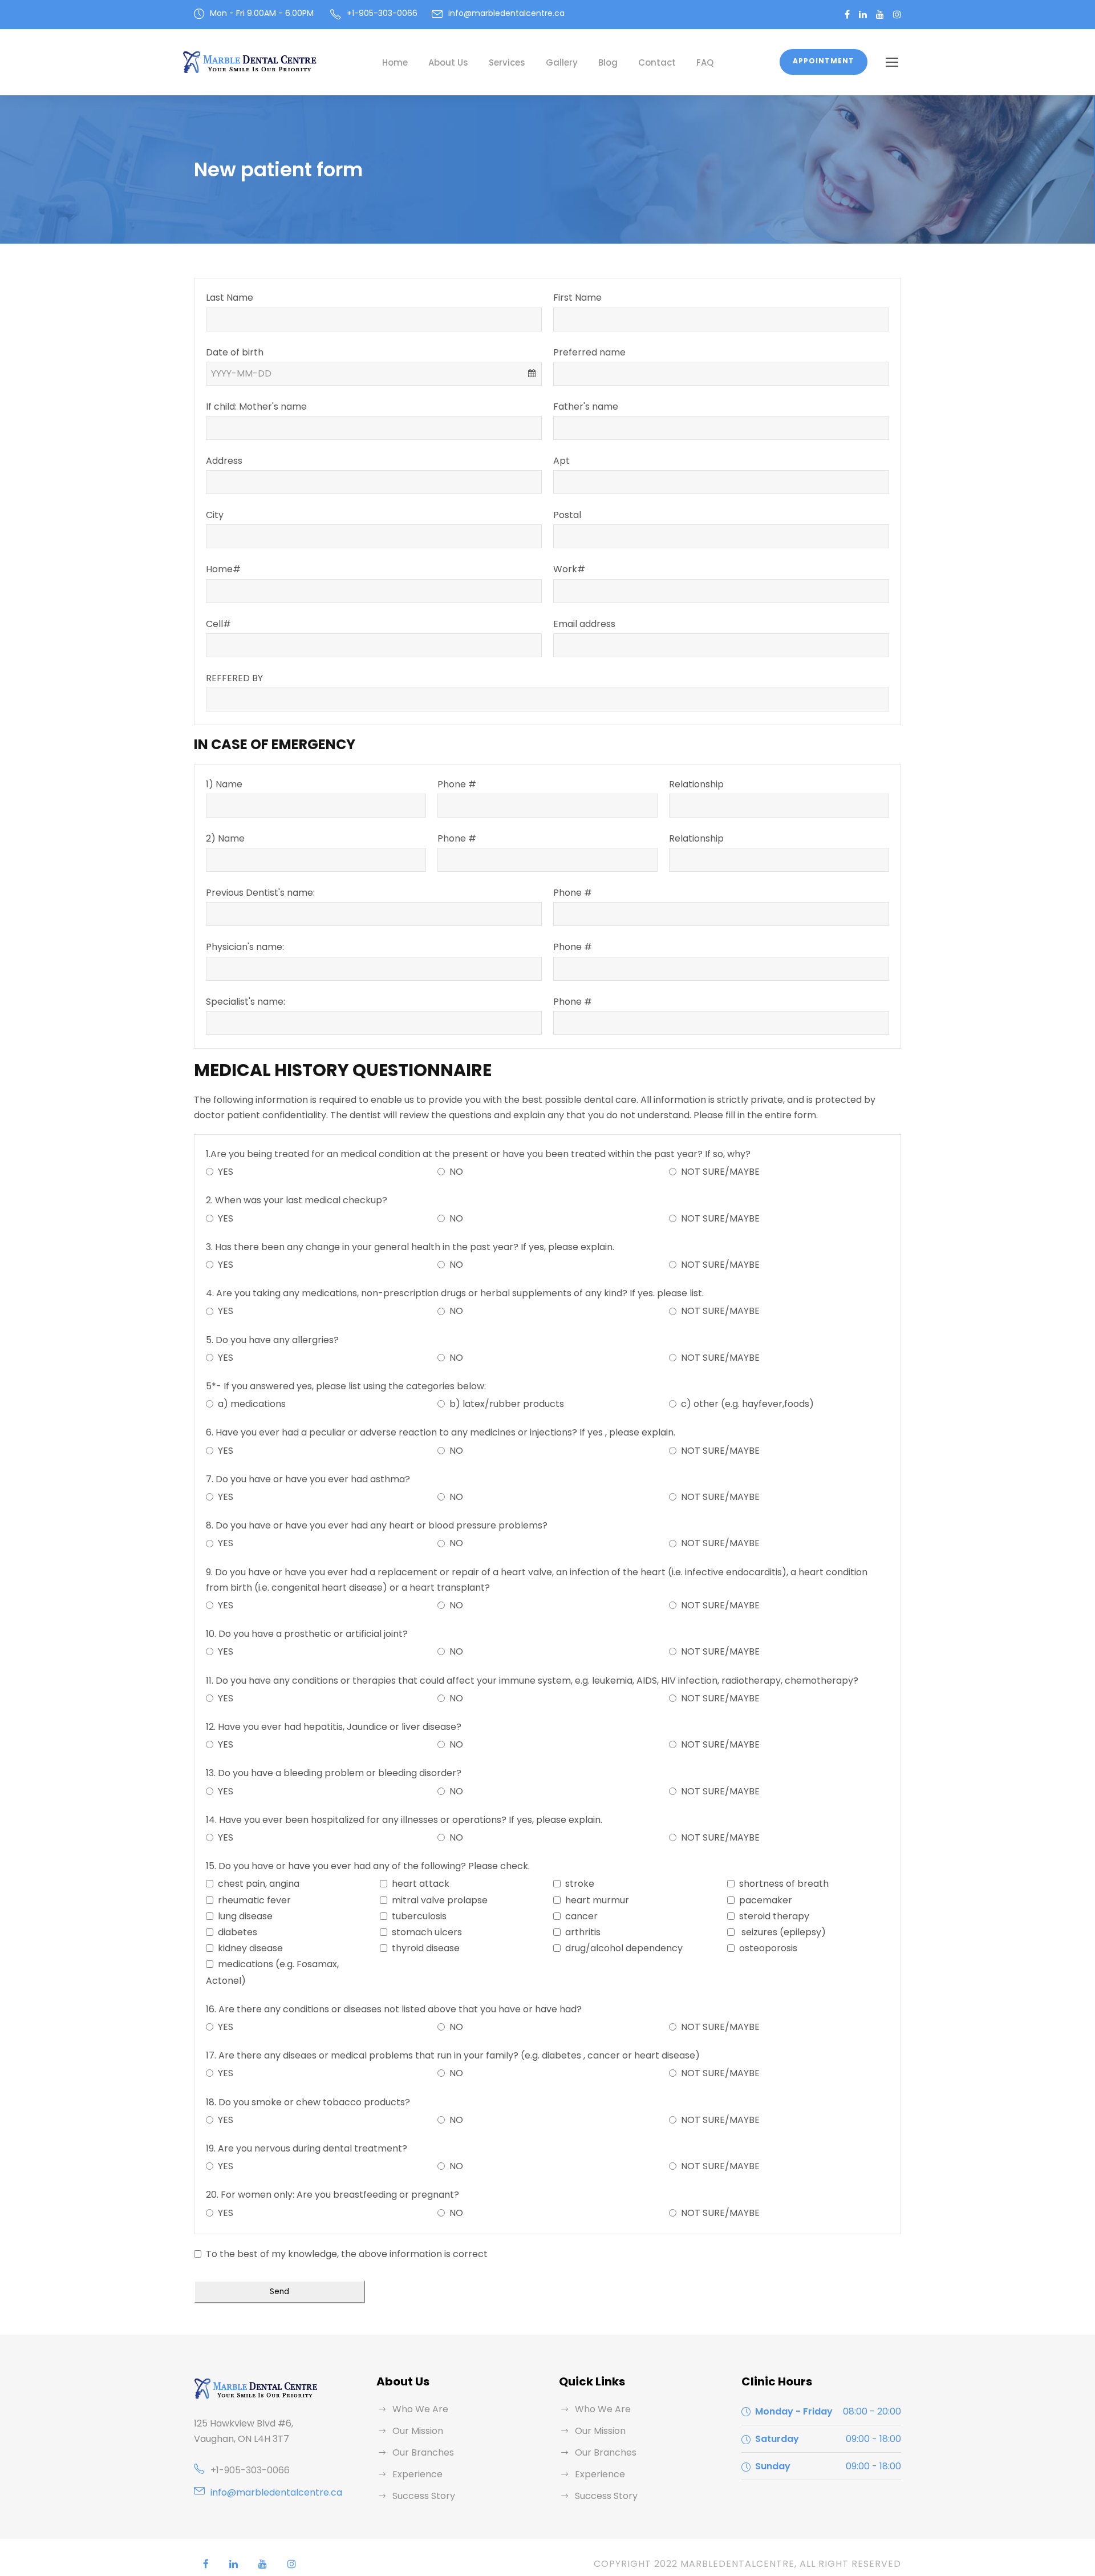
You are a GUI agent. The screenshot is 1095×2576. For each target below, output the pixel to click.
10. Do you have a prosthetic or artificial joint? (307, 1634)
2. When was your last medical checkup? (297, 1200)
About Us (448, 62)
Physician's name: (245, 947)
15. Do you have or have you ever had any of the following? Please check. (368, 1866)
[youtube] (880, 15)
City (215, 515)
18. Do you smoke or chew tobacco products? (308, 2102)
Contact (657, 62)
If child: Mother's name (256, 407)
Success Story (424, 2496)
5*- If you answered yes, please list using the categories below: (346, 1386)
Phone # (457, 784)
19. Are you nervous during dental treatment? (307, 2148)
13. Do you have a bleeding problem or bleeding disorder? (334, 1773)
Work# (569, 569)
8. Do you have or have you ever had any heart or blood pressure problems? (377, 1525)
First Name (577, 298)
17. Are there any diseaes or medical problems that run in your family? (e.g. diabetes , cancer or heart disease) (453, 2055)
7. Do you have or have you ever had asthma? (308, 1479)
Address (224, 461)
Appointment (824, 61)
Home (395, 62)
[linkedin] (863, 15)
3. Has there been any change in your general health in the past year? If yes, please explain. (410, 1247)
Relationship (696, 784)
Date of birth (235, 352)
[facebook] (847, 15)
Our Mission (418, 2431)
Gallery (562, 62)
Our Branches (423, 2452)
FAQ (705, 62)
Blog (608, 62)
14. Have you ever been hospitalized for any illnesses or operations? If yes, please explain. (404, 1820)
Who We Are (420, 2409)
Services (507, 62)
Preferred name (589, 352)
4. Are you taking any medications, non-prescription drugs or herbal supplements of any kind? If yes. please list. (455, 1293)
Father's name (586, 407)
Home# (223, 569)
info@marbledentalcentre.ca (506, 13)
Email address (584, 624)
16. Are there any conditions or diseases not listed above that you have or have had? (394, 2009)
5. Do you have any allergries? (272, 1340)
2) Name (225, 838)
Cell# (218, 624)
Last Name (230, 298)
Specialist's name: (246, 1002)
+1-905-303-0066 (250, 2470)
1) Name (224, 784)
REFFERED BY (234, 678)
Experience (417, 2474)
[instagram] (897, 15)
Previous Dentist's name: (260, 893)
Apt (561, 461)
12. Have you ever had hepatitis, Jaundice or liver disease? (334, 1727)
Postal (567, 515)
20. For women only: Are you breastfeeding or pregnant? (332, 2195)
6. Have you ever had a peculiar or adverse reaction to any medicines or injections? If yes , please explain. (441, 1432)
